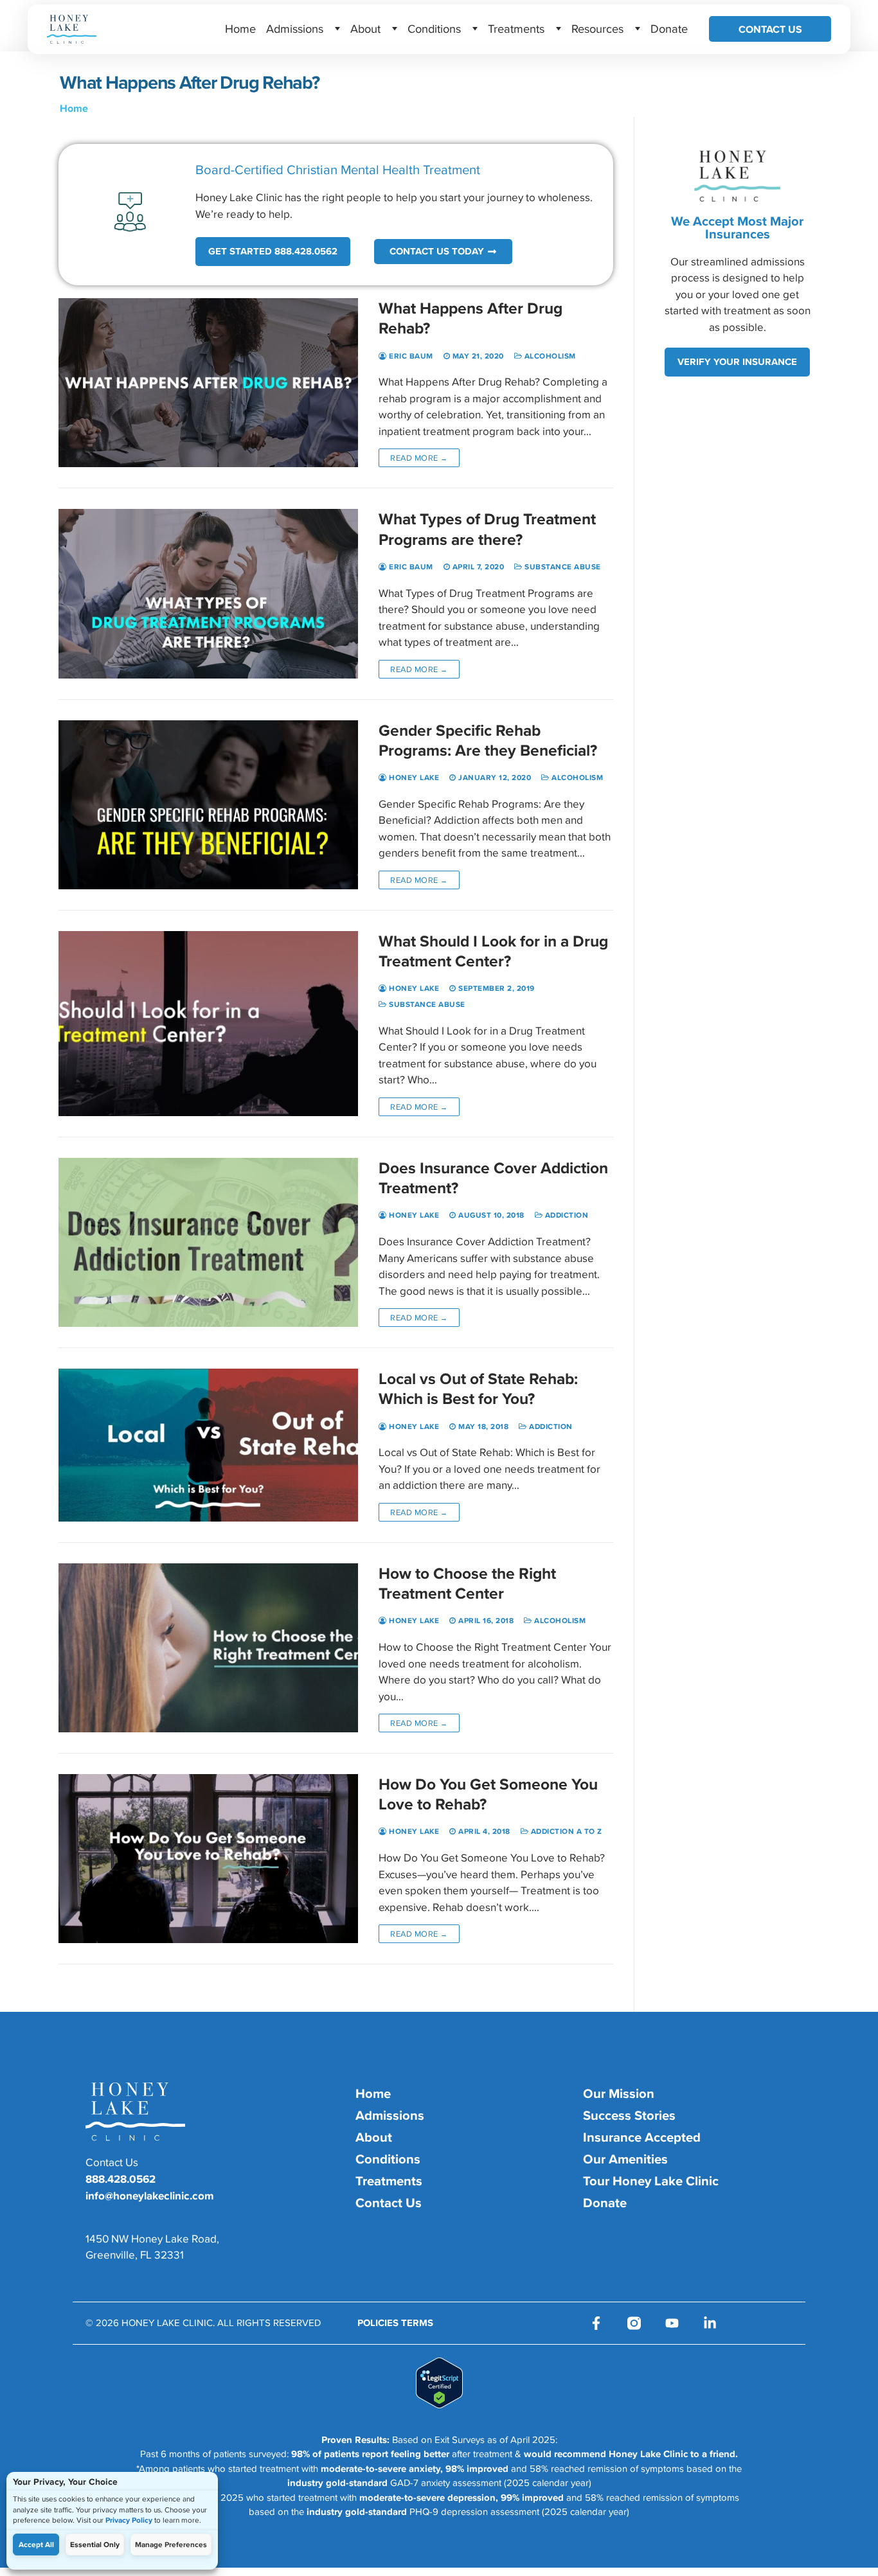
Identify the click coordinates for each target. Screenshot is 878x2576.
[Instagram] (634, 2323)
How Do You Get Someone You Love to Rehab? (488, 1794)
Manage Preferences (171, 2545)
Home (240, 28)
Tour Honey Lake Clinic (651, 2181)
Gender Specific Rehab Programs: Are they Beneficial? (488, 740)
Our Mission (619, 2093)
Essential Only (95, 2545)
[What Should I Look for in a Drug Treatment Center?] (208, 1024)
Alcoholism (549, 356)
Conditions (434, 28)
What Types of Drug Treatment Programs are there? (487, 529)
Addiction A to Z (565, 1831)
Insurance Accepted (642, 2137)
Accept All (36, 2545)
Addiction (565, 1215)
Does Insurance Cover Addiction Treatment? (493, 1178)
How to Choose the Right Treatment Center (467, 1583)
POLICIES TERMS (395, 2323)
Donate (669, 28)
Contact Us (770, 29)
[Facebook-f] (596, 2323)
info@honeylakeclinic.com (150, 2196)
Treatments (516, 28)
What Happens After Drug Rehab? (470, 318)
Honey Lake (413, 777)
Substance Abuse (562, 567)
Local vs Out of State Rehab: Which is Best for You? (478, 1389)
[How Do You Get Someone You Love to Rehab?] (208, 1859)
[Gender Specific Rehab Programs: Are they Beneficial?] (208, 805)
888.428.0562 (121, 2179)
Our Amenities (625, 2159)
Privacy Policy (129, 2520)
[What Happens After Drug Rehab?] (208, 383)
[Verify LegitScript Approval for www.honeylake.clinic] (439, 2404)
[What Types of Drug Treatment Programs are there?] (208, 593)
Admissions (295, 28)
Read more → (419, 458)
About (365, 28)
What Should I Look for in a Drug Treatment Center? (493, 951)
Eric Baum (410, 356)
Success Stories (629, 2115)
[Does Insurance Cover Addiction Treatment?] (208, 1242)
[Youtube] (672, 2323)
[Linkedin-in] (710, 2323)
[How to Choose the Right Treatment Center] (208, 1648)
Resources (597, 28)
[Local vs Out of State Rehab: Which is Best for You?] (208, 1445)
